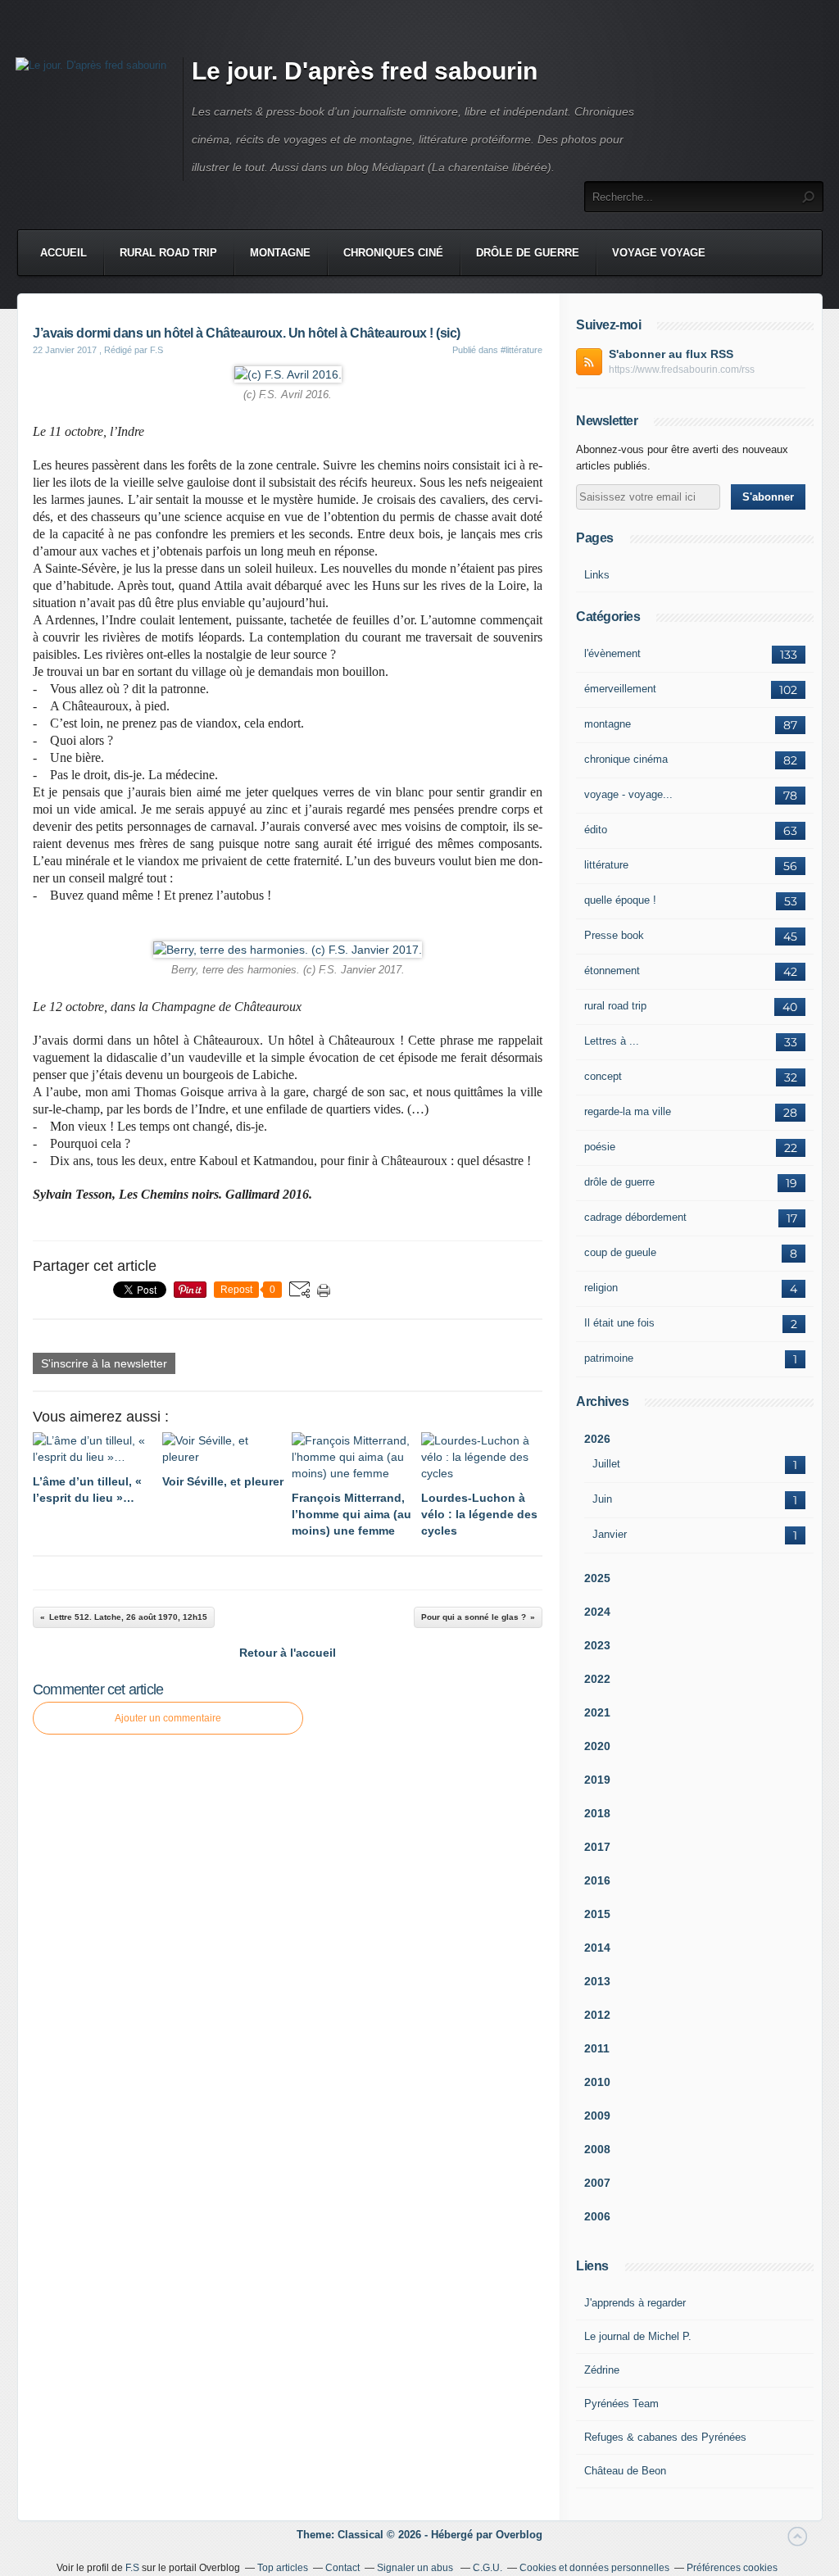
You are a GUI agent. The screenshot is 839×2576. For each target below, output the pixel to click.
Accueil (63, 253)
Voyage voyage (659, 253)
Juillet (606, 1464)
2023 (597, 1645)
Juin (602, 1499)
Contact (342, 2568)
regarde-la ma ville (628, 1111)
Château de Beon (625, 2471)
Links (597, 575)
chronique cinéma (626, 759)
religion (601, 1288)
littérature (606, 865)
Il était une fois (619, 1323)
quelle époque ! (620, 900)
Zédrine (602, 2370)
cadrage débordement (635, 1217)
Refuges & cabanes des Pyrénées (665, 2437)
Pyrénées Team (621, 2404)
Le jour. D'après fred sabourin (365, 71)
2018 (597, 1813)
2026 (597, 1439)
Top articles (283, 2568)
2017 (597, 1847)
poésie (600, 1147)
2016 (597, 1880)
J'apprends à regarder (635, 2303)
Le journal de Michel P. (638, 2336)
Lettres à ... (612, 1041)
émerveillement (620, 689)
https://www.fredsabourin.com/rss (682, 370)
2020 (597, 1746)
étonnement (612, 971)
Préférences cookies (732, 2568)
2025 (597, 1578)
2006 (597, 2216)
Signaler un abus (416, 2568)
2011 (597, 2048)
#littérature (522, 350)
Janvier (610, 1534)
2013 (597, 1981)
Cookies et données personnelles (594, 2568)
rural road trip (615, 1006)
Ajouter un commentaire (168, 1718)
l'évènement (612, 653)
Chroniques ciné (393, 253)
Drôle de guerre (528, 253)
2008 (597, 2149)
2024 (597, 1612)
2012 (597, 2015)
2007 (597, 2183)
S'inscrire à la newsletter (104, 1363)
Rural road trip (168, 253)
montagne (608, 724)
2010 (597, 2082)
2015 (597, 1914)
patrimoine (609, 1358)
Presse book (614, 935)
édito (596, 830)
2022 (597, 1679)
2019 (597, 1780)
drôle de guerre (619, 1182)
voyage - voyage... (628, 794)
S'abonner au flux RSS (671, 354)
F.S (132, 2568)
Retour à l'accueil (288, 1653)
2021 (597, 1712)
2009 (597, 2116)
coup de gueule (620, 1252)
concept (603, 1076)
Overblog (519, 2535)
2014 (597, 1948)
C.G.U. (488, 2568)
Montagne (280, 253)
